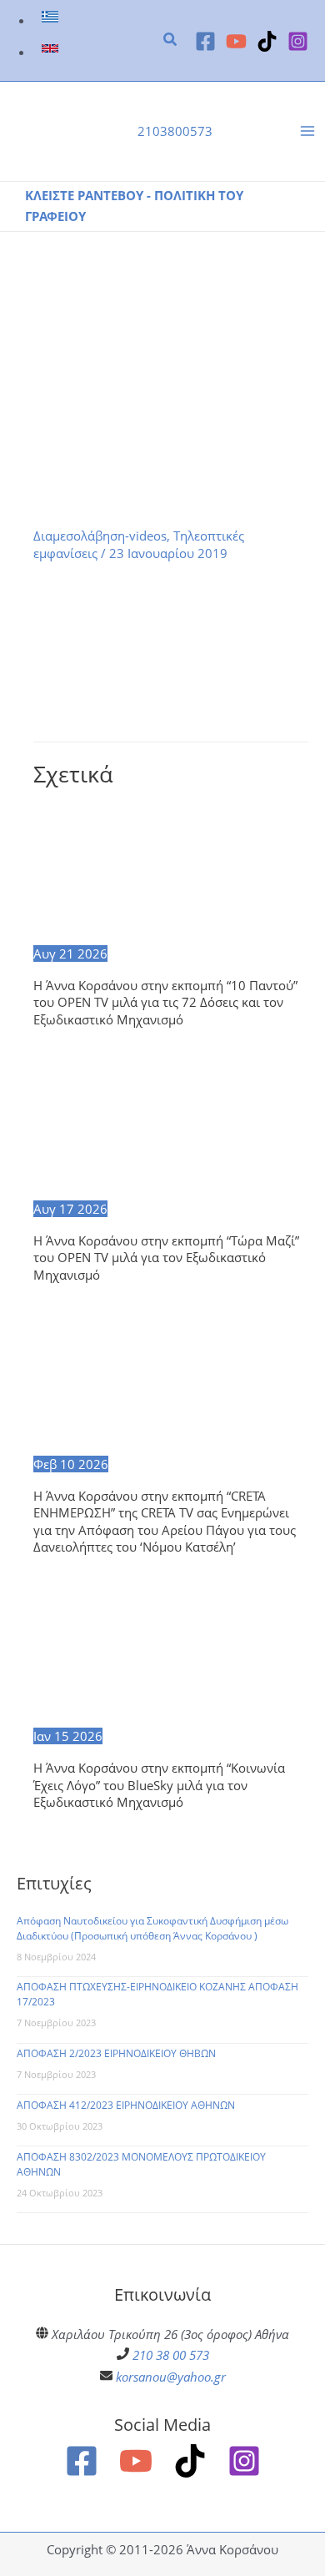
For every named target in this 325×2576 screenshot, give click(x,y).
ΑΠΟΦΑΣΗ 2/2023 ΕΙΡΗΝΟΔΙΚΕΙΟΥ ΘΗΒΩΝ (116, 2053)
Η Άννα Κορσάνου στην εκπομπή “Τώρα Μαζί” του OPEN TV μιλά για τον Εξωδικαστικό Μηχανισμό (166, 1258)
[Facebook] (205, 41)
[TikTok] (267, 41)
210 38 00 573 (171, 2355)
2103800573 (175, 131)
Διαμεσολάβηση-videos (100, 536)
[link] (52, 20)
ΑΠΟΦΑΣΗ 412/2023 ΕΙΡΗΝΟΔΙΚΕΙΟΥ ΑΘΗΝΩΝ (126, 2105)
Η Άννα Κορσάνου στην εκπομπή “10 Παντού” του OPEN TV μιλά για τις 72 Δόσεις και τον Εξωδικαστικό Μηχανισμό (165, 1002)
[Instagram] (298, 41)
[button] (171, 41)
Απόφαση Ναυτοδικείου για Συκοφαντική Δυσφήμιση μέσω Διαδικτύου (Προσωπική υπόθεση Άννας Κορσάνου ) (152, 1928)
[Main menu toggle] (307, 132)
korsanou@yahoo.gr (171, 2377)
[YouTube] (236, 41)
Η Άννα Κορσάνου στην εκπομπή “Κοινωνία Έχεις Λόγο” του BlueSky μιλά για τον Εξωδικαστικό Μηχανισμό (159, 1785)
